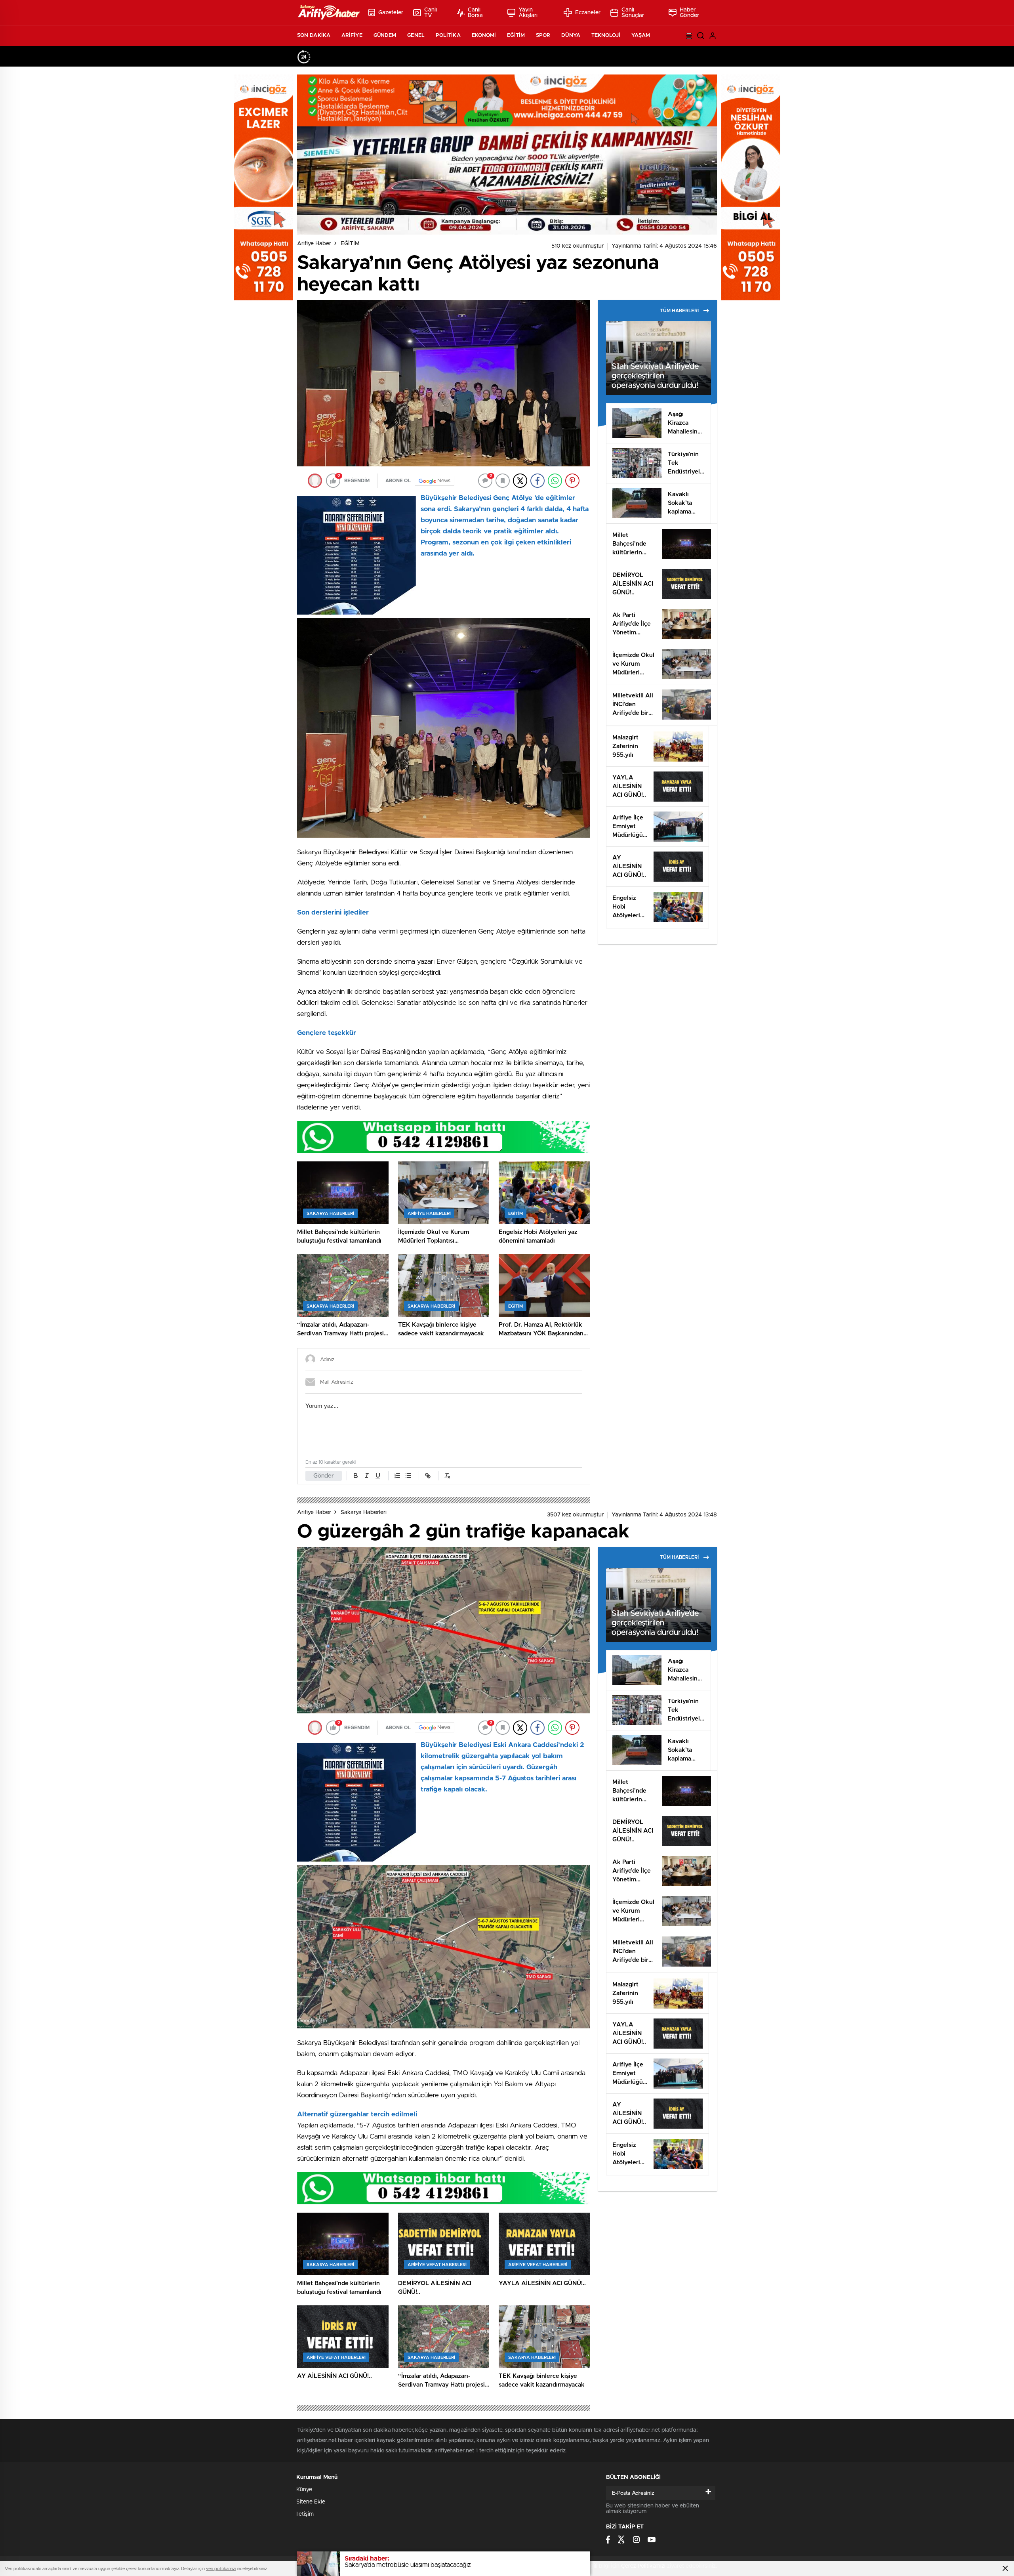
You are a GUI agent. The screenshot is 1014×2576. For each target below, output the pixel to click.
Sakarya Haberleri (364, 1512)
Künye (304, 2490)
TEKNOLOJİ (606, 35)
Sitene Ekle (311, 2502)
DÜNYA (571, 35)
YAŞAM (641, 35)
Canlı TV (431, 13)
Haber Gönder (690, 13)
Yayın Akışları (528, 13)
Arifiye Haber (314, 244)
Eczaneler (588, 13)
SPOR (543, 35)
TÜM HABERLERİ (679, 311)
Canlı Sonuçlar (633, 13)
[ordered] (397, 1476)
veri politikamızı (221, 2569)
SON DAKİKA (314, 35)
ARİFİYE (352, 35)
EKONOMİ (484, 35)
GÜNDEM (385, 35)
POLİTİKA (448, 35)
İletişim (305, 2514)
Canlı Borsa (476, 13)
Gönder (324, 1476)
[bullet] (408, 1476)
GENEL (416, 35)
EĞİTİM (516, 35)
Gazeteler (391, 13)
